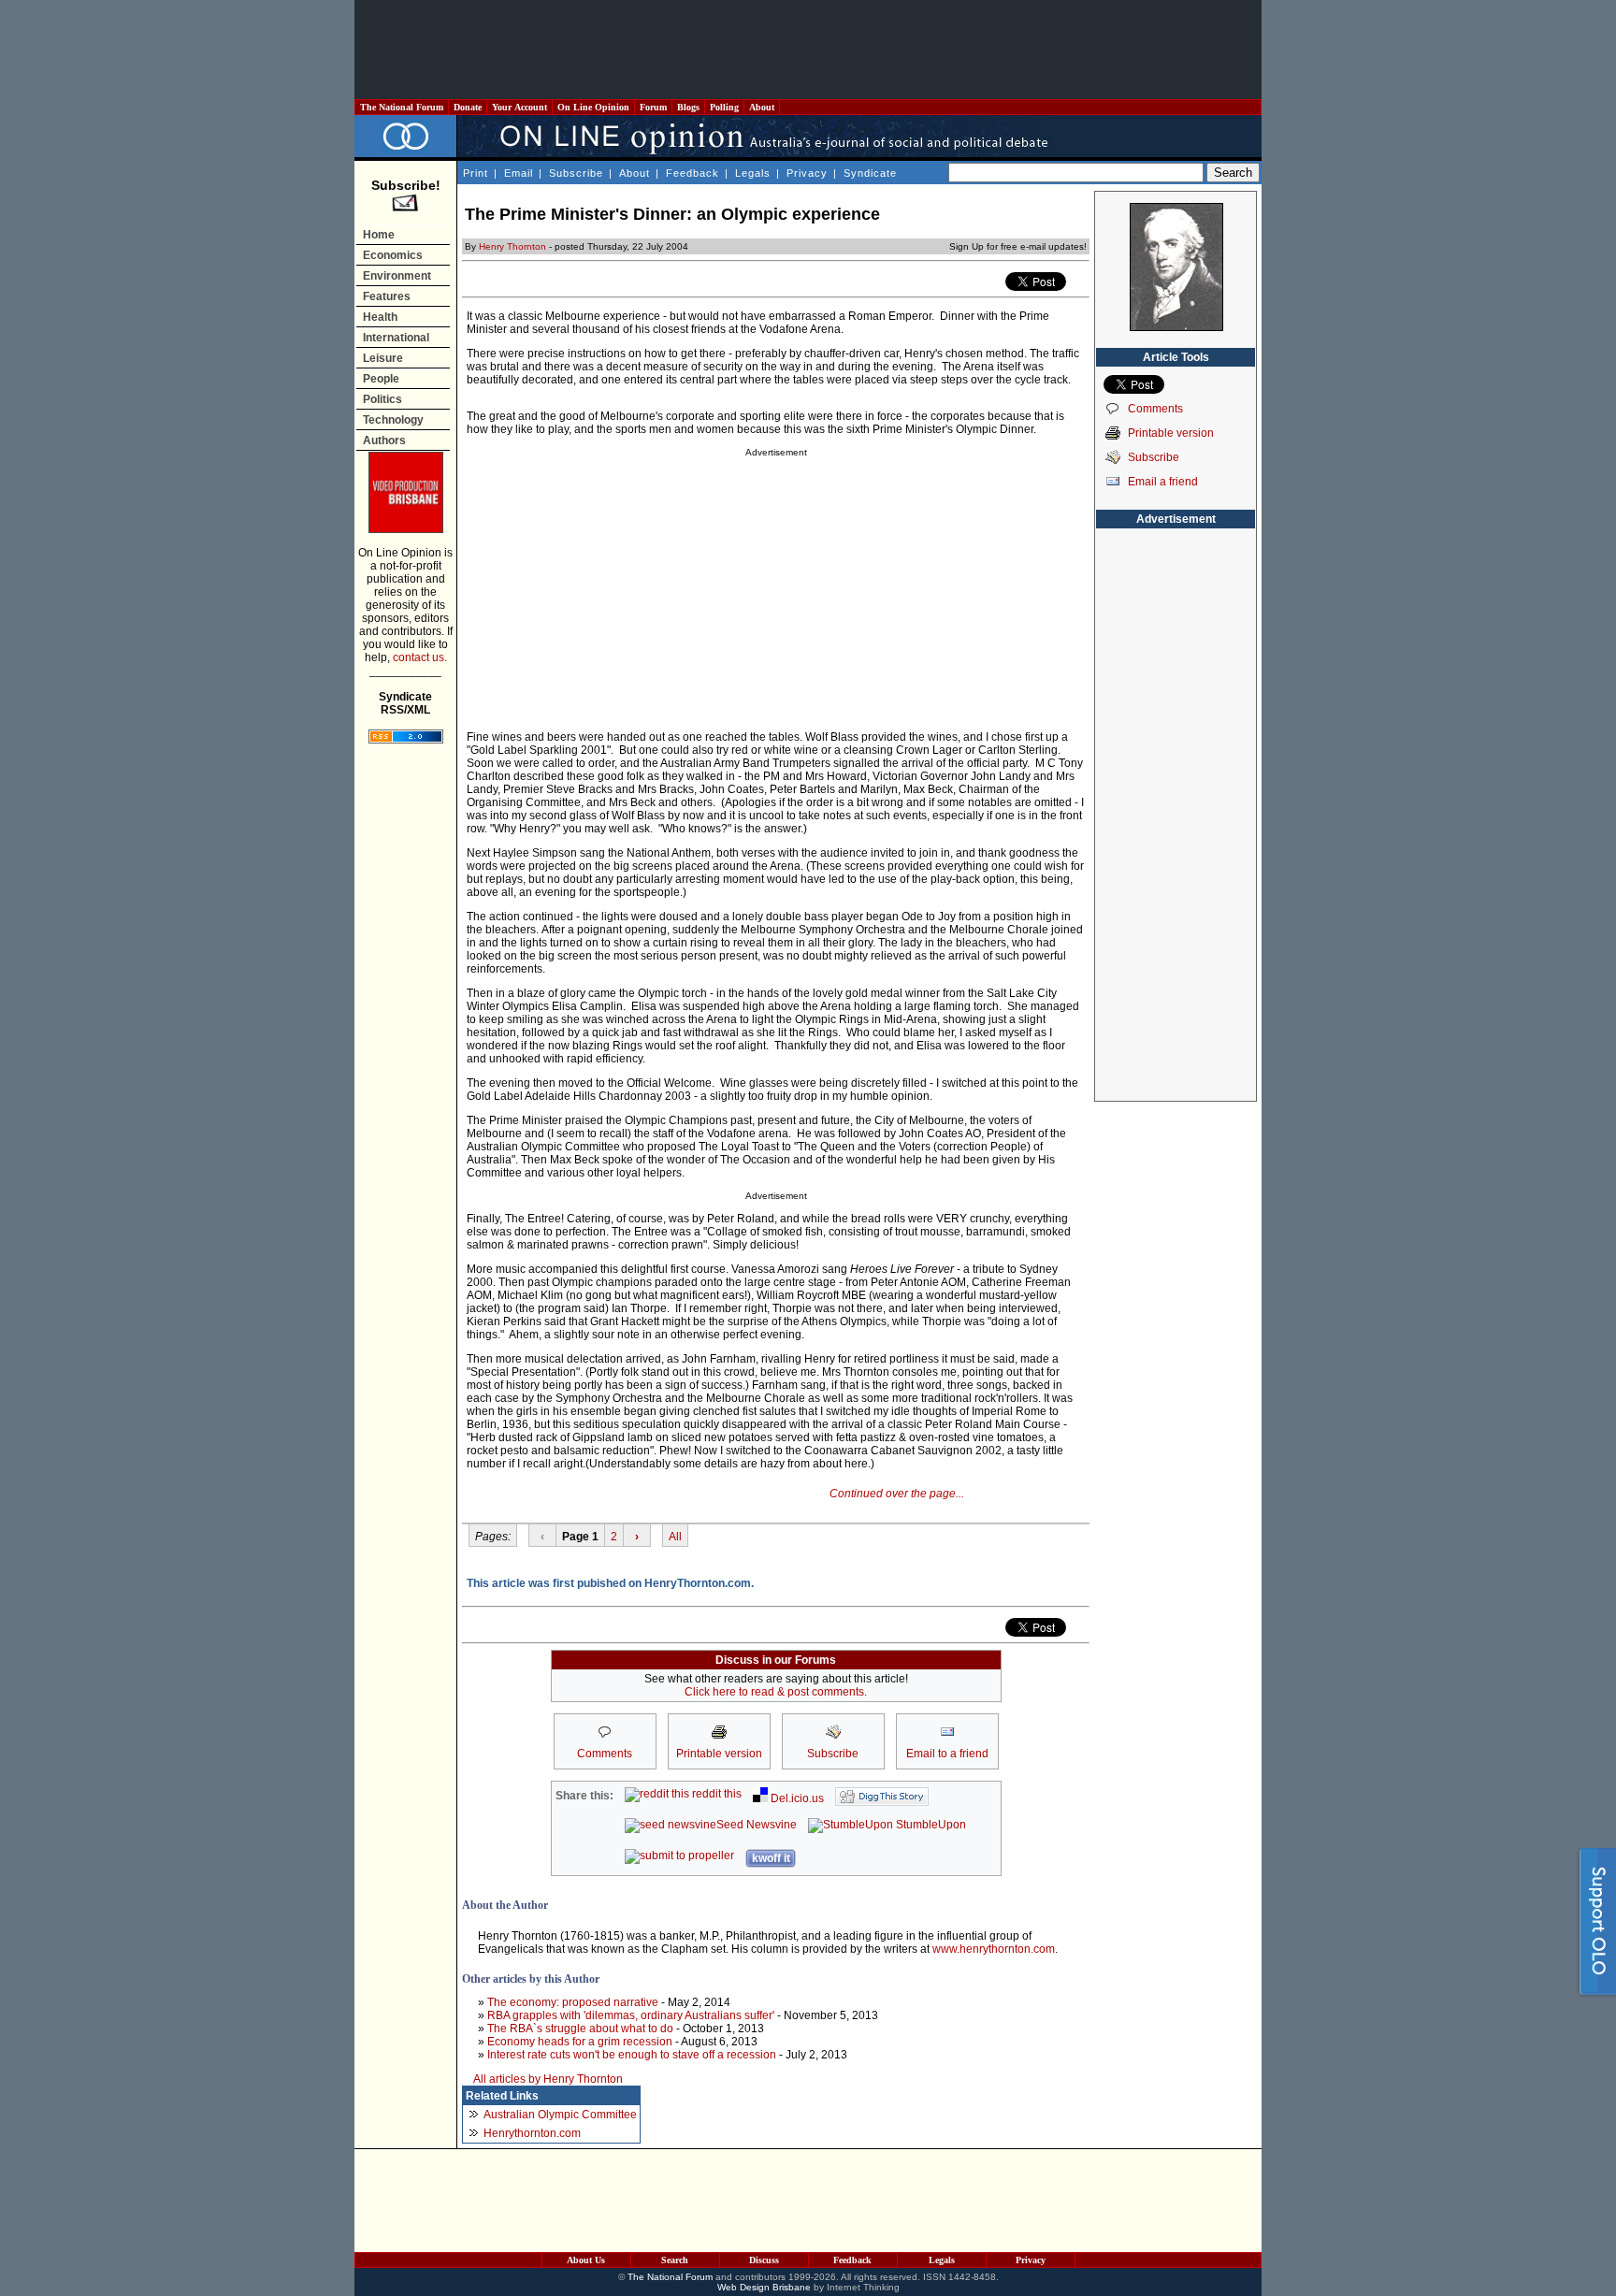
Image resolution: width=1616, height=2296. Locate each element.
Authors (384, 440)
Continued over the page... (897, 1494)
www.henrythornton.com (994, 1949)
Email (519, 173)
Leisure (383, 358)
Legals (753, 173)
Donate (468, 107)
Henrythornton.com (532, 2133)
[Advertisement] (808, 50)
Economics (393, 255)
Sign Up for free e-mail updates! (1018, 246)
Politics (382, 399)
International (396, 338)
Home (379, 235)
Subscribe (576, 173)
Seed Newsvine (757, 1825)
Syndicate (870, 173)
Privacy (807, 173)
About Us (586, 2260)
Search (675, 2260)
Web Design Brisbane (764, 2287)
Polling (724, 107)
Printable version (1171, 433)
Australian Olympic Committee (560, 2115)
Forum (653, 107)
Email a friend (1163, 482)
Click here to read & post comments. (776, 1692)
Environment (397, 276)
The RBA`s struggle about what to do (580, 2029)
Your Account (519, 107)
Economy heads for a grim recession (580, 2042)
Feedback (693, 173)
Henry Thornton (512, 246)
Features (387, 296)
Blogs (688, 107)
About (762, 107)
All (675, 1537)
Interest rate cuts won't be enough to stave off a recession (632, 2055)
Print (476, 173)
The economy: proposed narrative (573, 2002)
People (381, 379)
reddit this (715, 1794)
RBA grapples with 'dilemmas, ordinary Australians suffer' (631, 2015)
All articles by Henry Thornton (548, 2079)
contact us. (420, 657)
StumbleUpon (930, 1825)
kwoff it (771, 1858)
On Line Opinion (593, 107)
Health (380, 317)
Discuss (764, 2260)
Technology (393, 420)
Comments (1155, 409)
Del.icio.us (796, 1798)
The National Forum (402, 107)
